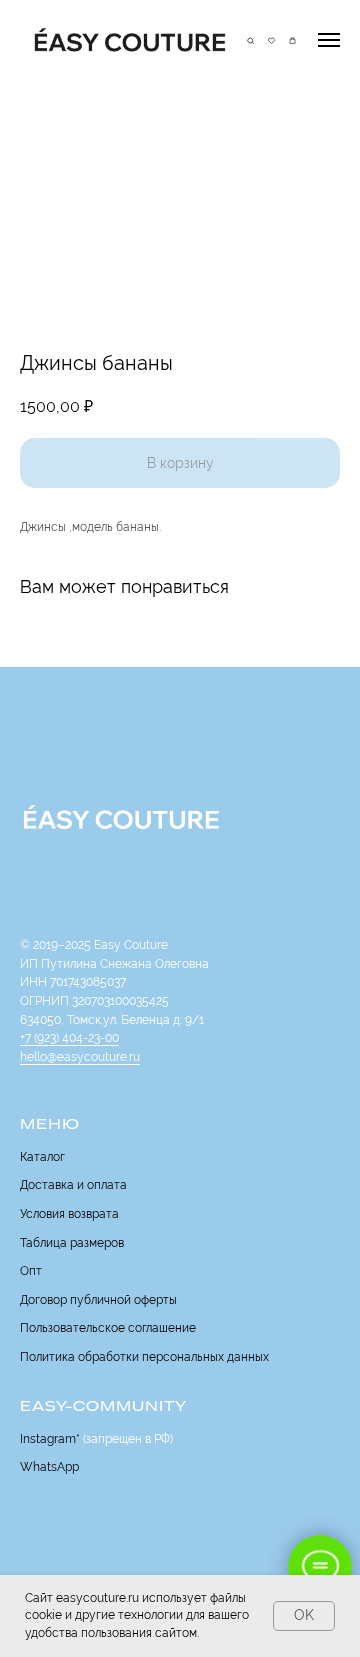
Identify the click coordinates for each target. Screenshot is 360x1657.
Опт (31, 1271)
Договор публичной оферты (98, 1300)
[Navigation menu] (329, 40)
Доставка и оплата (73, 1185)
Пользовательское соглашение (108, 1328)
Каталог (42, 1157)
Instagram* (50, 1439)
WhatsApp (49, 1467)
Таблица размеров (72, 1243)
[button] (250, 39)
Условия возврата (69, 1214)
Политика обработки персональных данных (144, 1357)
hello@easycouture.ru (80, 1057)
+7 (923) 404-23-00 (69, 1038)
